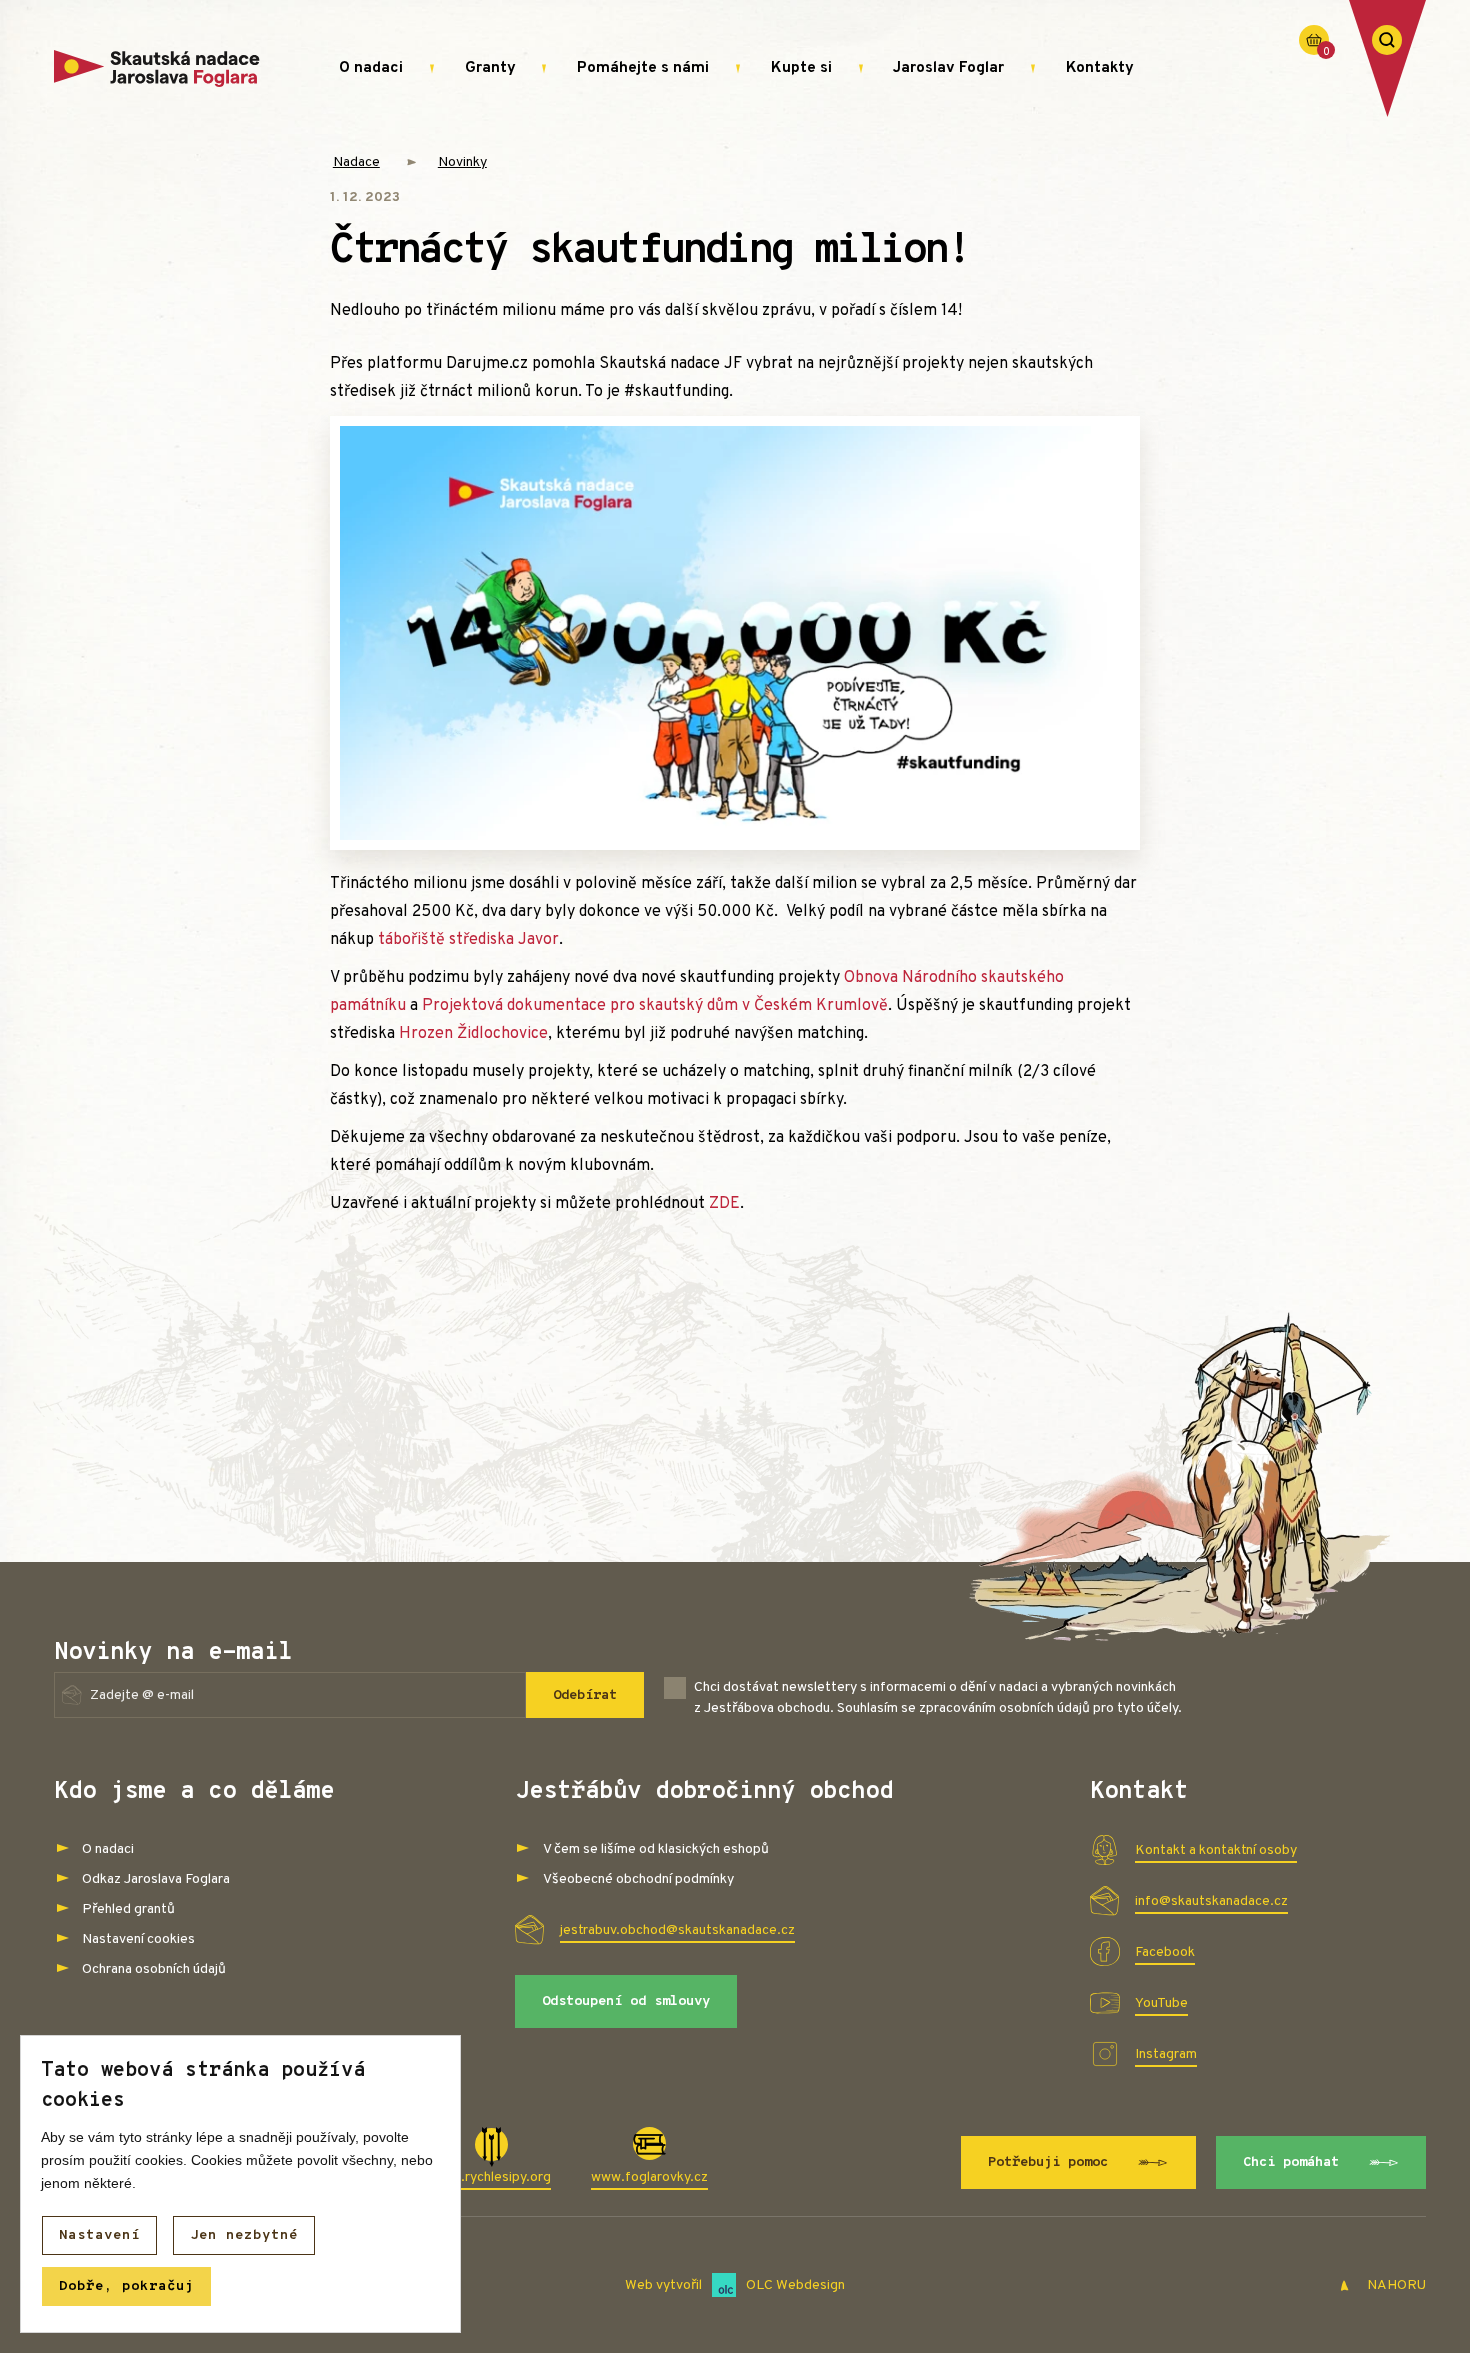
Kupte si (801, 68)
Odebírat (585, 1695)
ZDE (724, 1204)
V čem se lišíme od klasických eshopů (656, 1849)
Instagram (1166, 2054)
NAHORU (1395, 2285)
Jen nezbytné (244, 2235)
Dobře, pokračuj (126, 2286)
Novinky (462, 162)
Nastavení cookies (138, 1939)
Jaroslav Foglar (948, 68)
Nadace (356, 162)
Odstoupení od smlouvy (626, 2001)
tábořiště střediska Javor (468, 940)
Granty (490, 68)
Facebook (1165, 1952)
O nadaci (371, 68)
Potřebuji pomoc (1048, 2162)
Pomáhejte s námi (643, 68)
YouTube (1161, 2003)
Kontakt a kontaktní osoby (1216, 1850)
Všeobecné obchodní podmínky (638, 1879)
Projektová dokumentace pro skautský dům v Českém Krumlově (655, 1006)
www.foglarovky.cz (649, 2177)
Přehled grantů (128, 1909)
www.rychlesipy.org (491, 2177)
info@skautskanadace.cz (1211, 1901)
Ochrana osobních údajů (154, 1969)
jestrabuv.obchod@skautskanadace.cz (677, 1930)
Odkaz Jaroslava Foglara (156, 1879)
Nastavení (99, 2235)
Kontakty (1100, 68)
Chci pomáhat (1291, 2162)
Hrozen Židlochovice (473, 1034)
